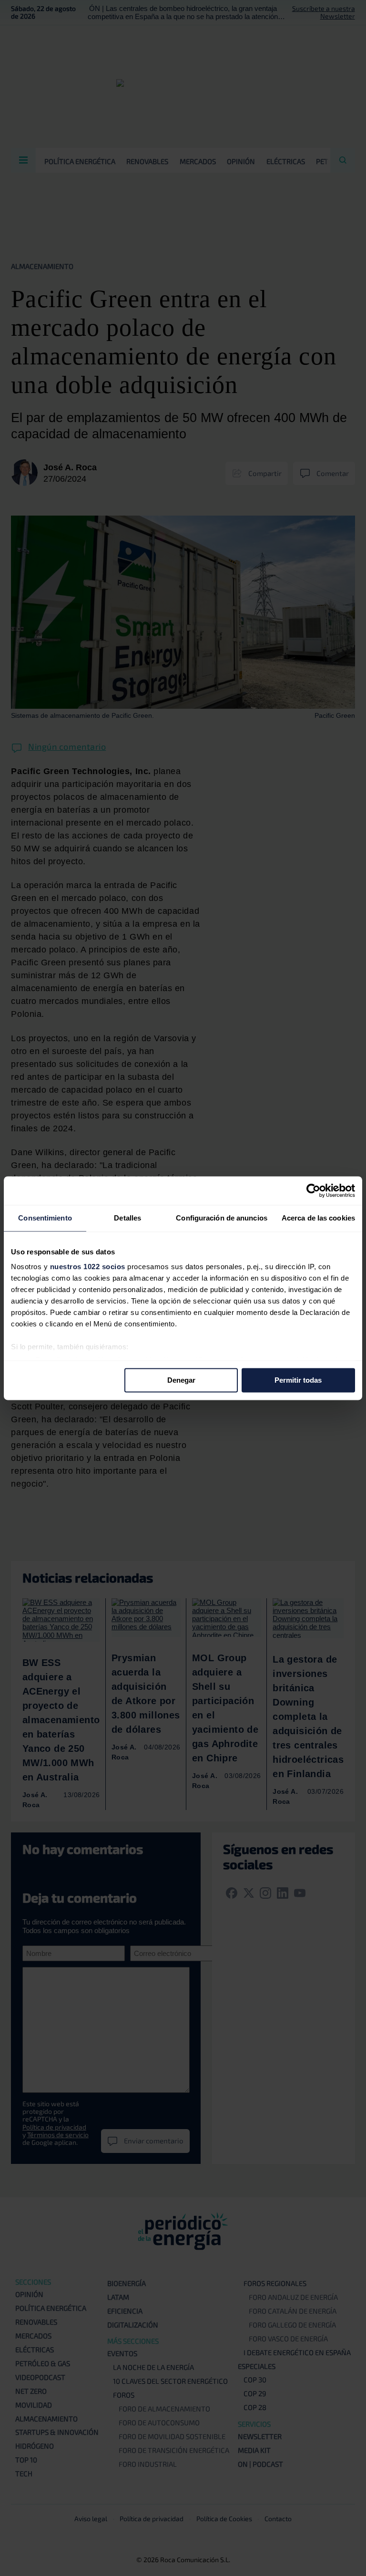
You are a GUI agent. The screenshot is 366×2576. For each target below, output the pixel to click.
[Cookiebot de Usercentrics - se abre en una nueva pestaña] (313, 1190)
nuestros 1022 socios (88, 1267)
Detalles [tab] (127, 1218)
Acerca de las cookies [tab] (318, 1218)
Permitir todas (298, 1380)
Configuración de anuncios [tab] (222, 1218)
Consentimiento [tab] (45, 1218)
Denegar (181, 1380)
